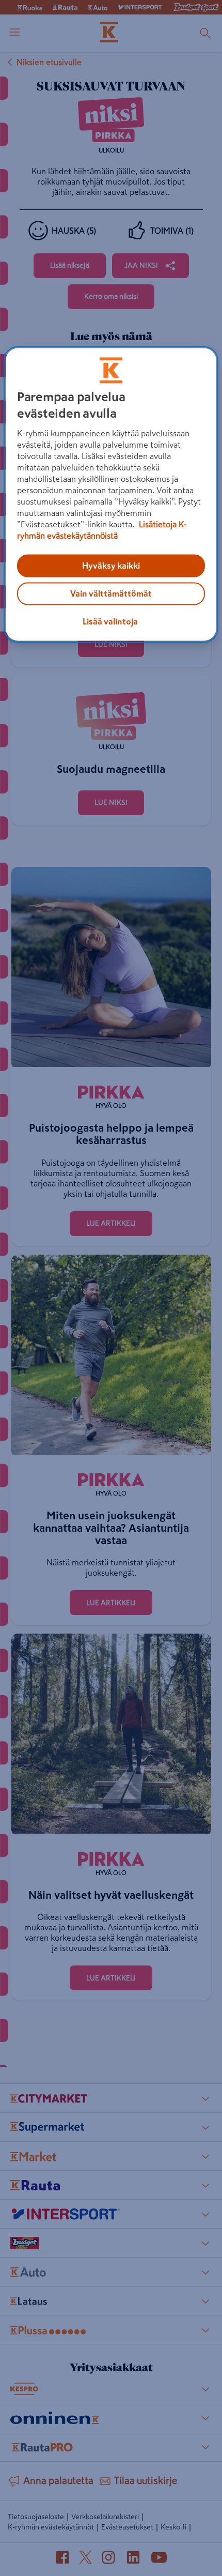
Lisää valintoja (110, 622)
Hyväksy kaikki (111, 566)
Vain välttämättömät (111, 594)
